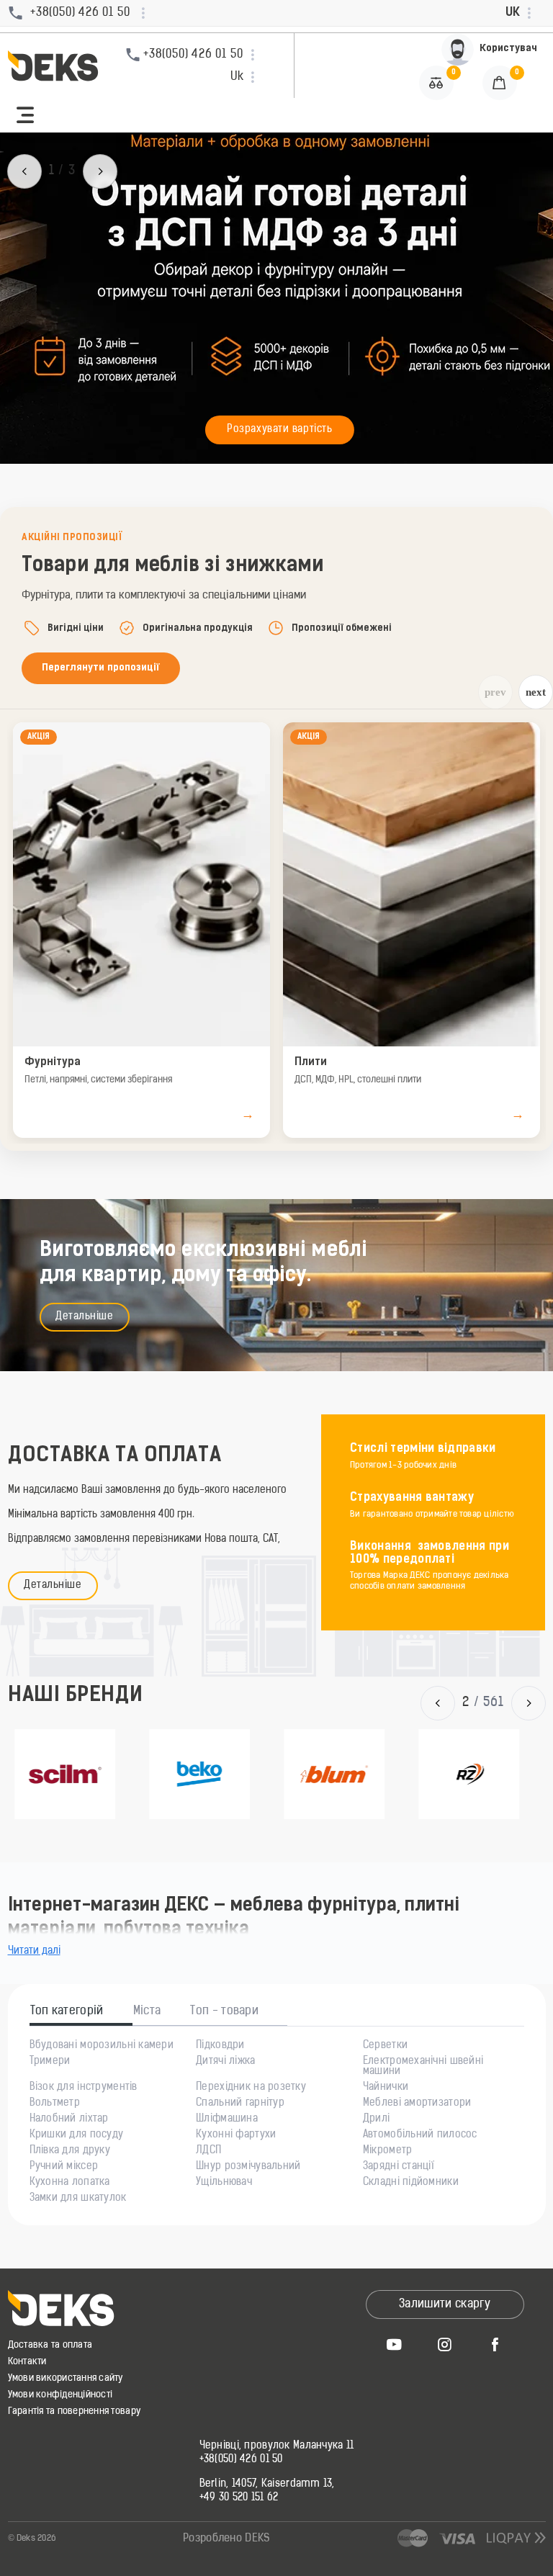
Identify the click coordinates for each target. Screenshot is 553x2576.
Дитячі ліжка (225, 2062)
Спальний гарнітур (240, 2104)
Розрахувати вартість (279, 430)
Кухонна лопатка (70, 2183)
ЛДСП (208, 2151)
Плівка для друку (70, 2151)
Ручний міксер (64, 2167)
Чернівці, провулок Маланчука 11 (277, 2446)
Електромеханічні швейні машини (423, 2067)
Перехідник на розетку (251, 2088)
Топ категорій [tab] (67, 2011)
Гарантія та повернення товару (75, 2411)
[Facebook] (495, 2344)
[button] (25, 115)
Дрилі (376, 2119)
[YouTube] (395, 2344)
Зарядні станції (399, 2167)
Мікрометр (388, 2151)
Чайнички (386, 2088)
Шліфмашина (227, 2119)
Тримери (50, 2062)
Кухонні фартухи (236, 2135)
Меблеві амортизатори (417, 2104)
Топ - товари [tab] (224, 2011)
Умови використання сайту (66, 2378)
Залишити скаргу (445, 2305)
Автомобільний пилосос (420, 2135)
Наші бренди (75, 1696)
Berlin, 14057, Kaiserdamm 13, (267, 2485)
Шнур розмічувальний (248, 2167)
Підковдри (220, 2046)
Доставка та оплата (50, 2345)
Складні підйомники (411, 2183)
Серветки (385, 2046)
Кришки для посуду (77, 2135)
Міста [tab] (147, 2011)
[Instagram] (445, 2344)
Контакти (27, 2362)
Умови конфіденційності (60, 2395)
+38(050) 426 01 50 (241, 2460)
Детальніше (85, 1317)
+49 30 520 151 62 (239, 2498)
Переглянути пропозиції (101, 668)
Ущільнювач (224, 2183)
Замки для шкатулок (78, 2199)
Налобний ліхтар (69, 2119)
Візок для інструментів (84, 2088)
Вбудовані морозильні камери (102, 2046)
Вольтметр (55, 2104)
